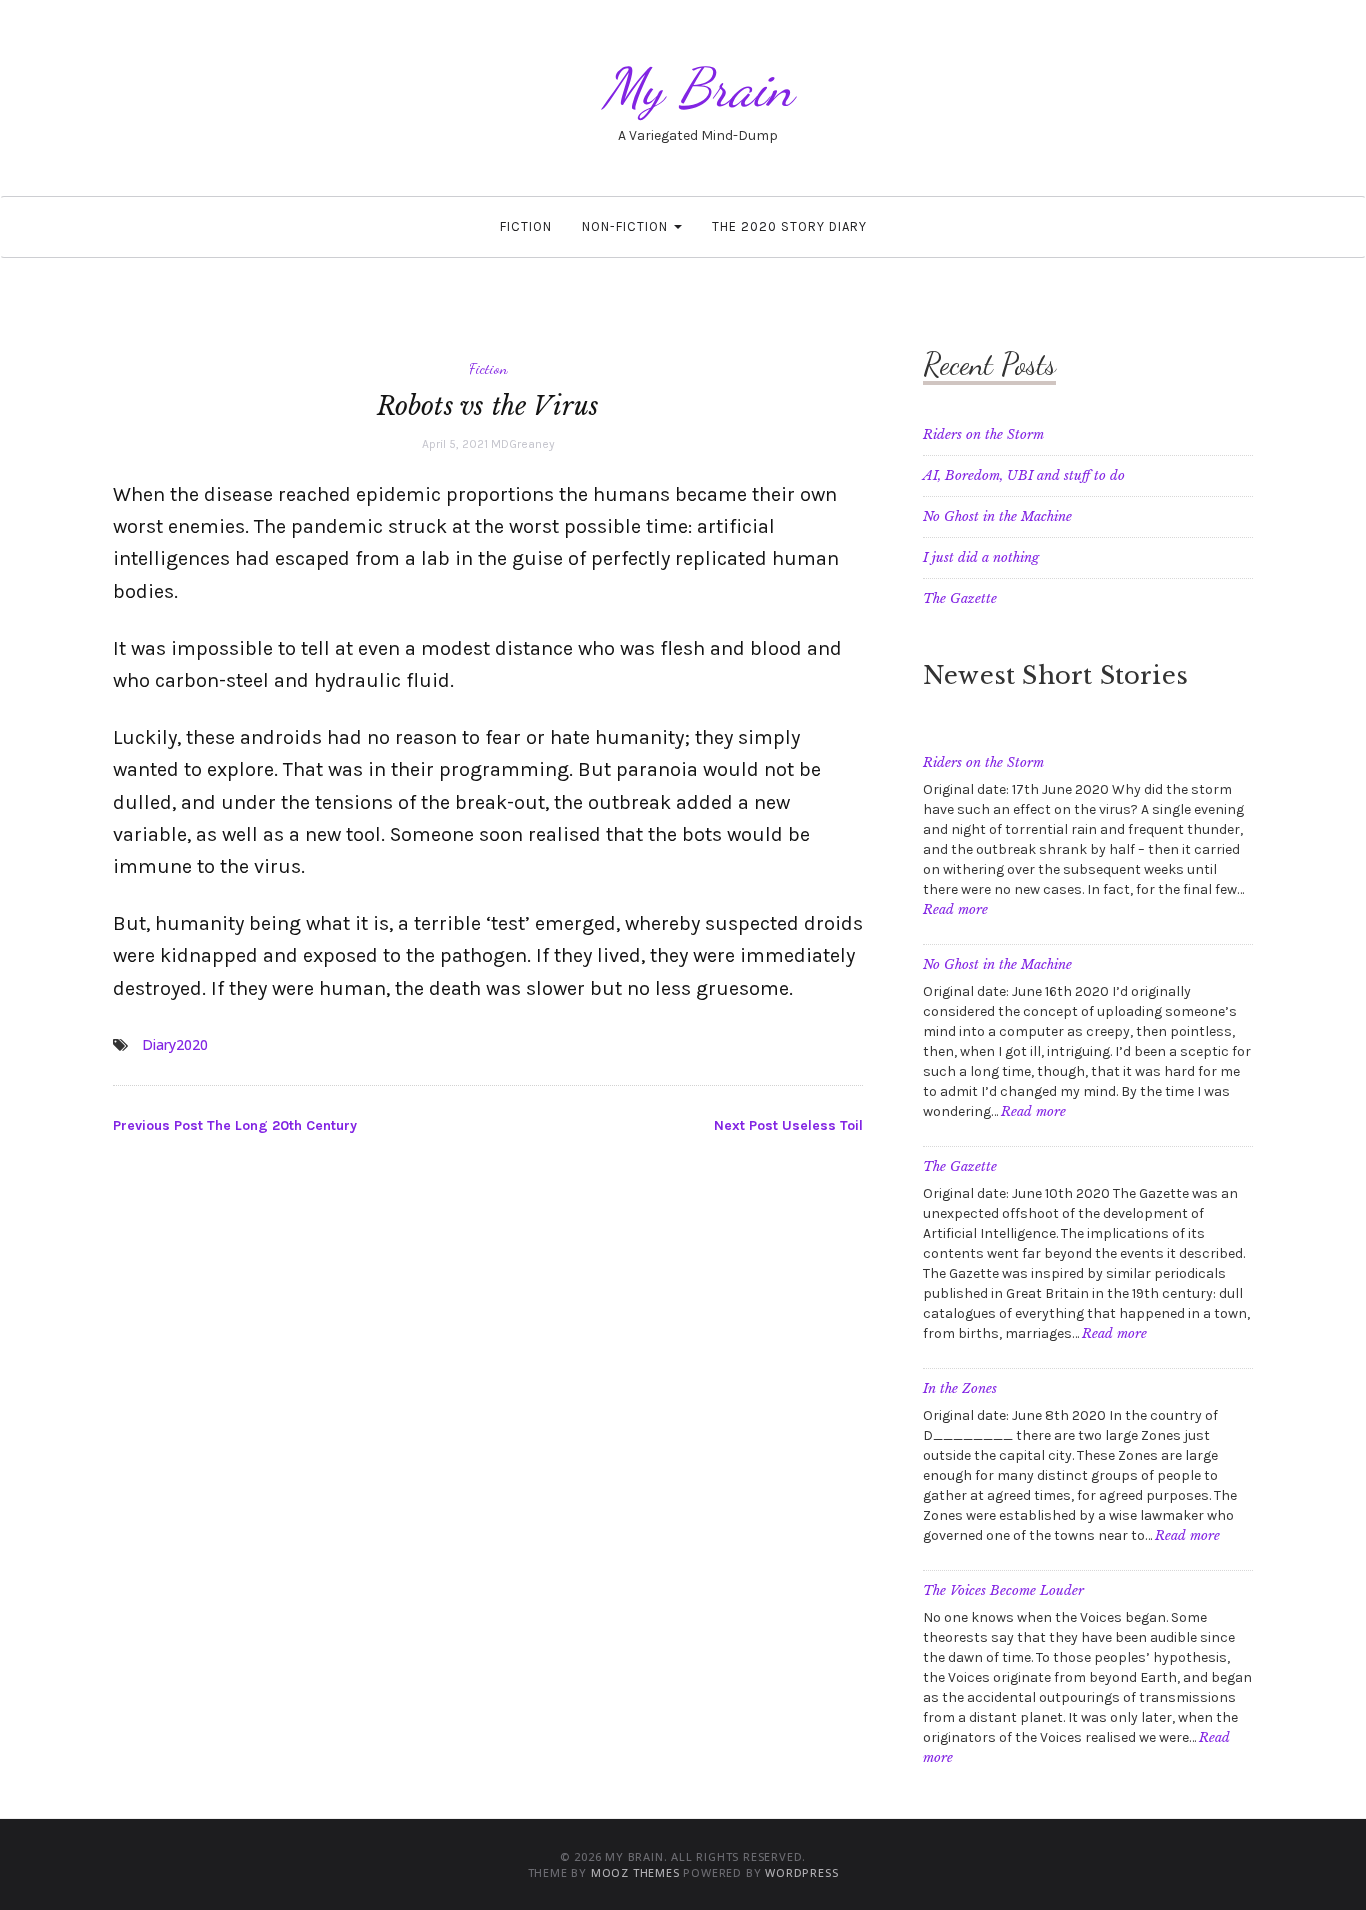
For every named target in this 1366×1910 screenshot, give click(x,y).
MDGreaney (523, 444)
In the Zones (960, 1388)
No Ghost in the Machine (997, 516)
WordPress (801, 1872)
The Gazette (960, 598)
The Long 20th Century (235, 1125)
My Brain (698, 87)
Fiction (526, 226)
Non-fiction (627, 226)
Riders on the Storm (983, 434)
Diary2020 (175, 1044)
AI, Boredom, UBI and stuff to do (1024, 475)
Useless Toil (788, 1125)
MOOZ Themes (635, 1872)
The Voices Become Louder (1003, 1590)
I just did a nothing (981, 557)
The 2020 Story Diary (789, 226)
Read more (955, 909)
